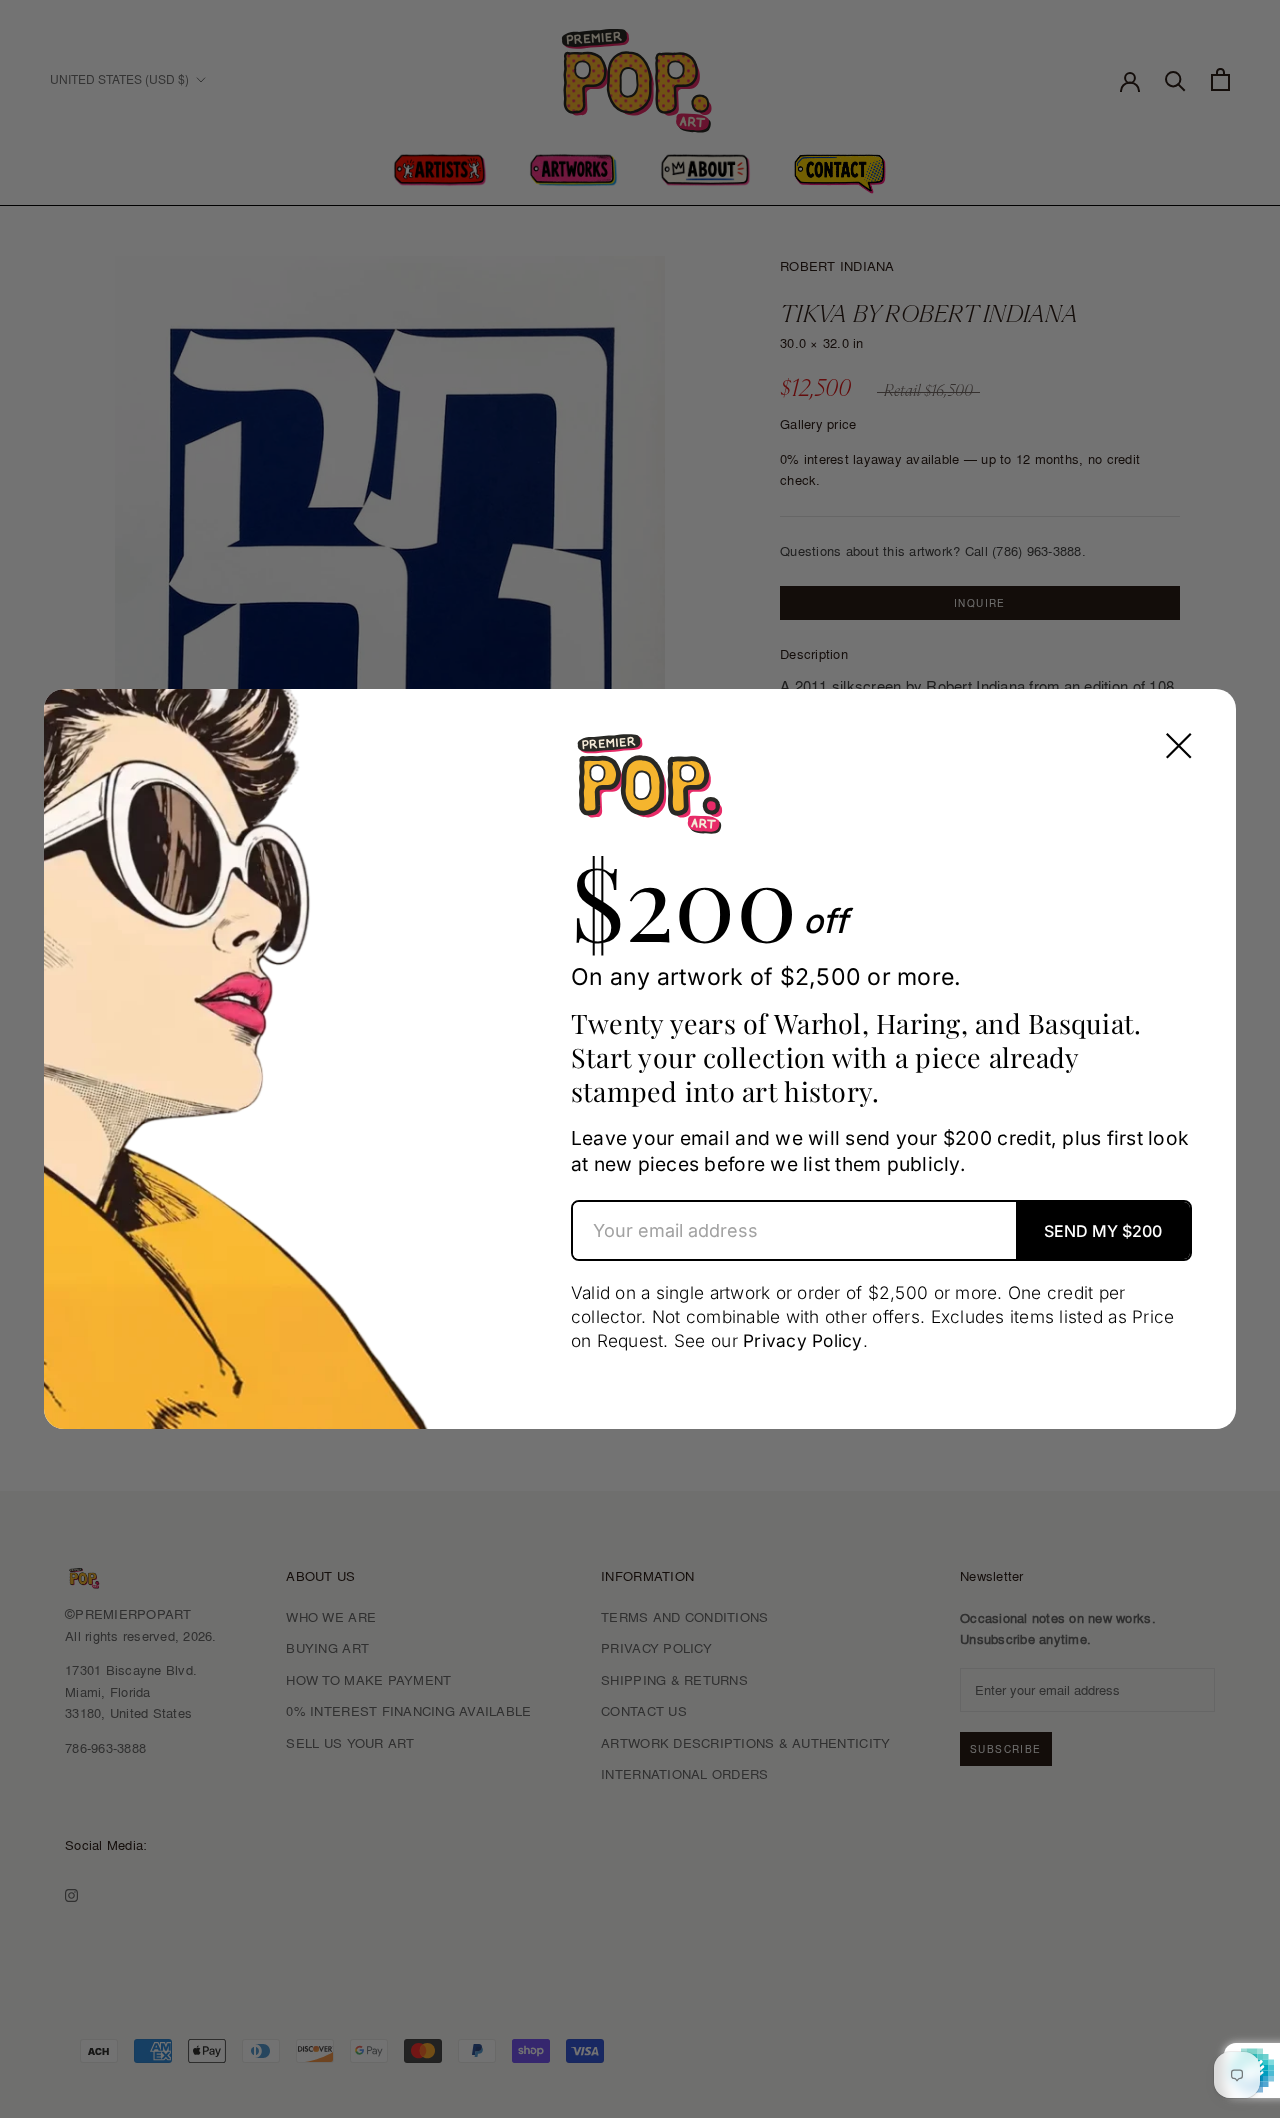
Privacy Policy (803, 1340)
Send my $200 (1103, 1231)
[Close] (1179, 746)
